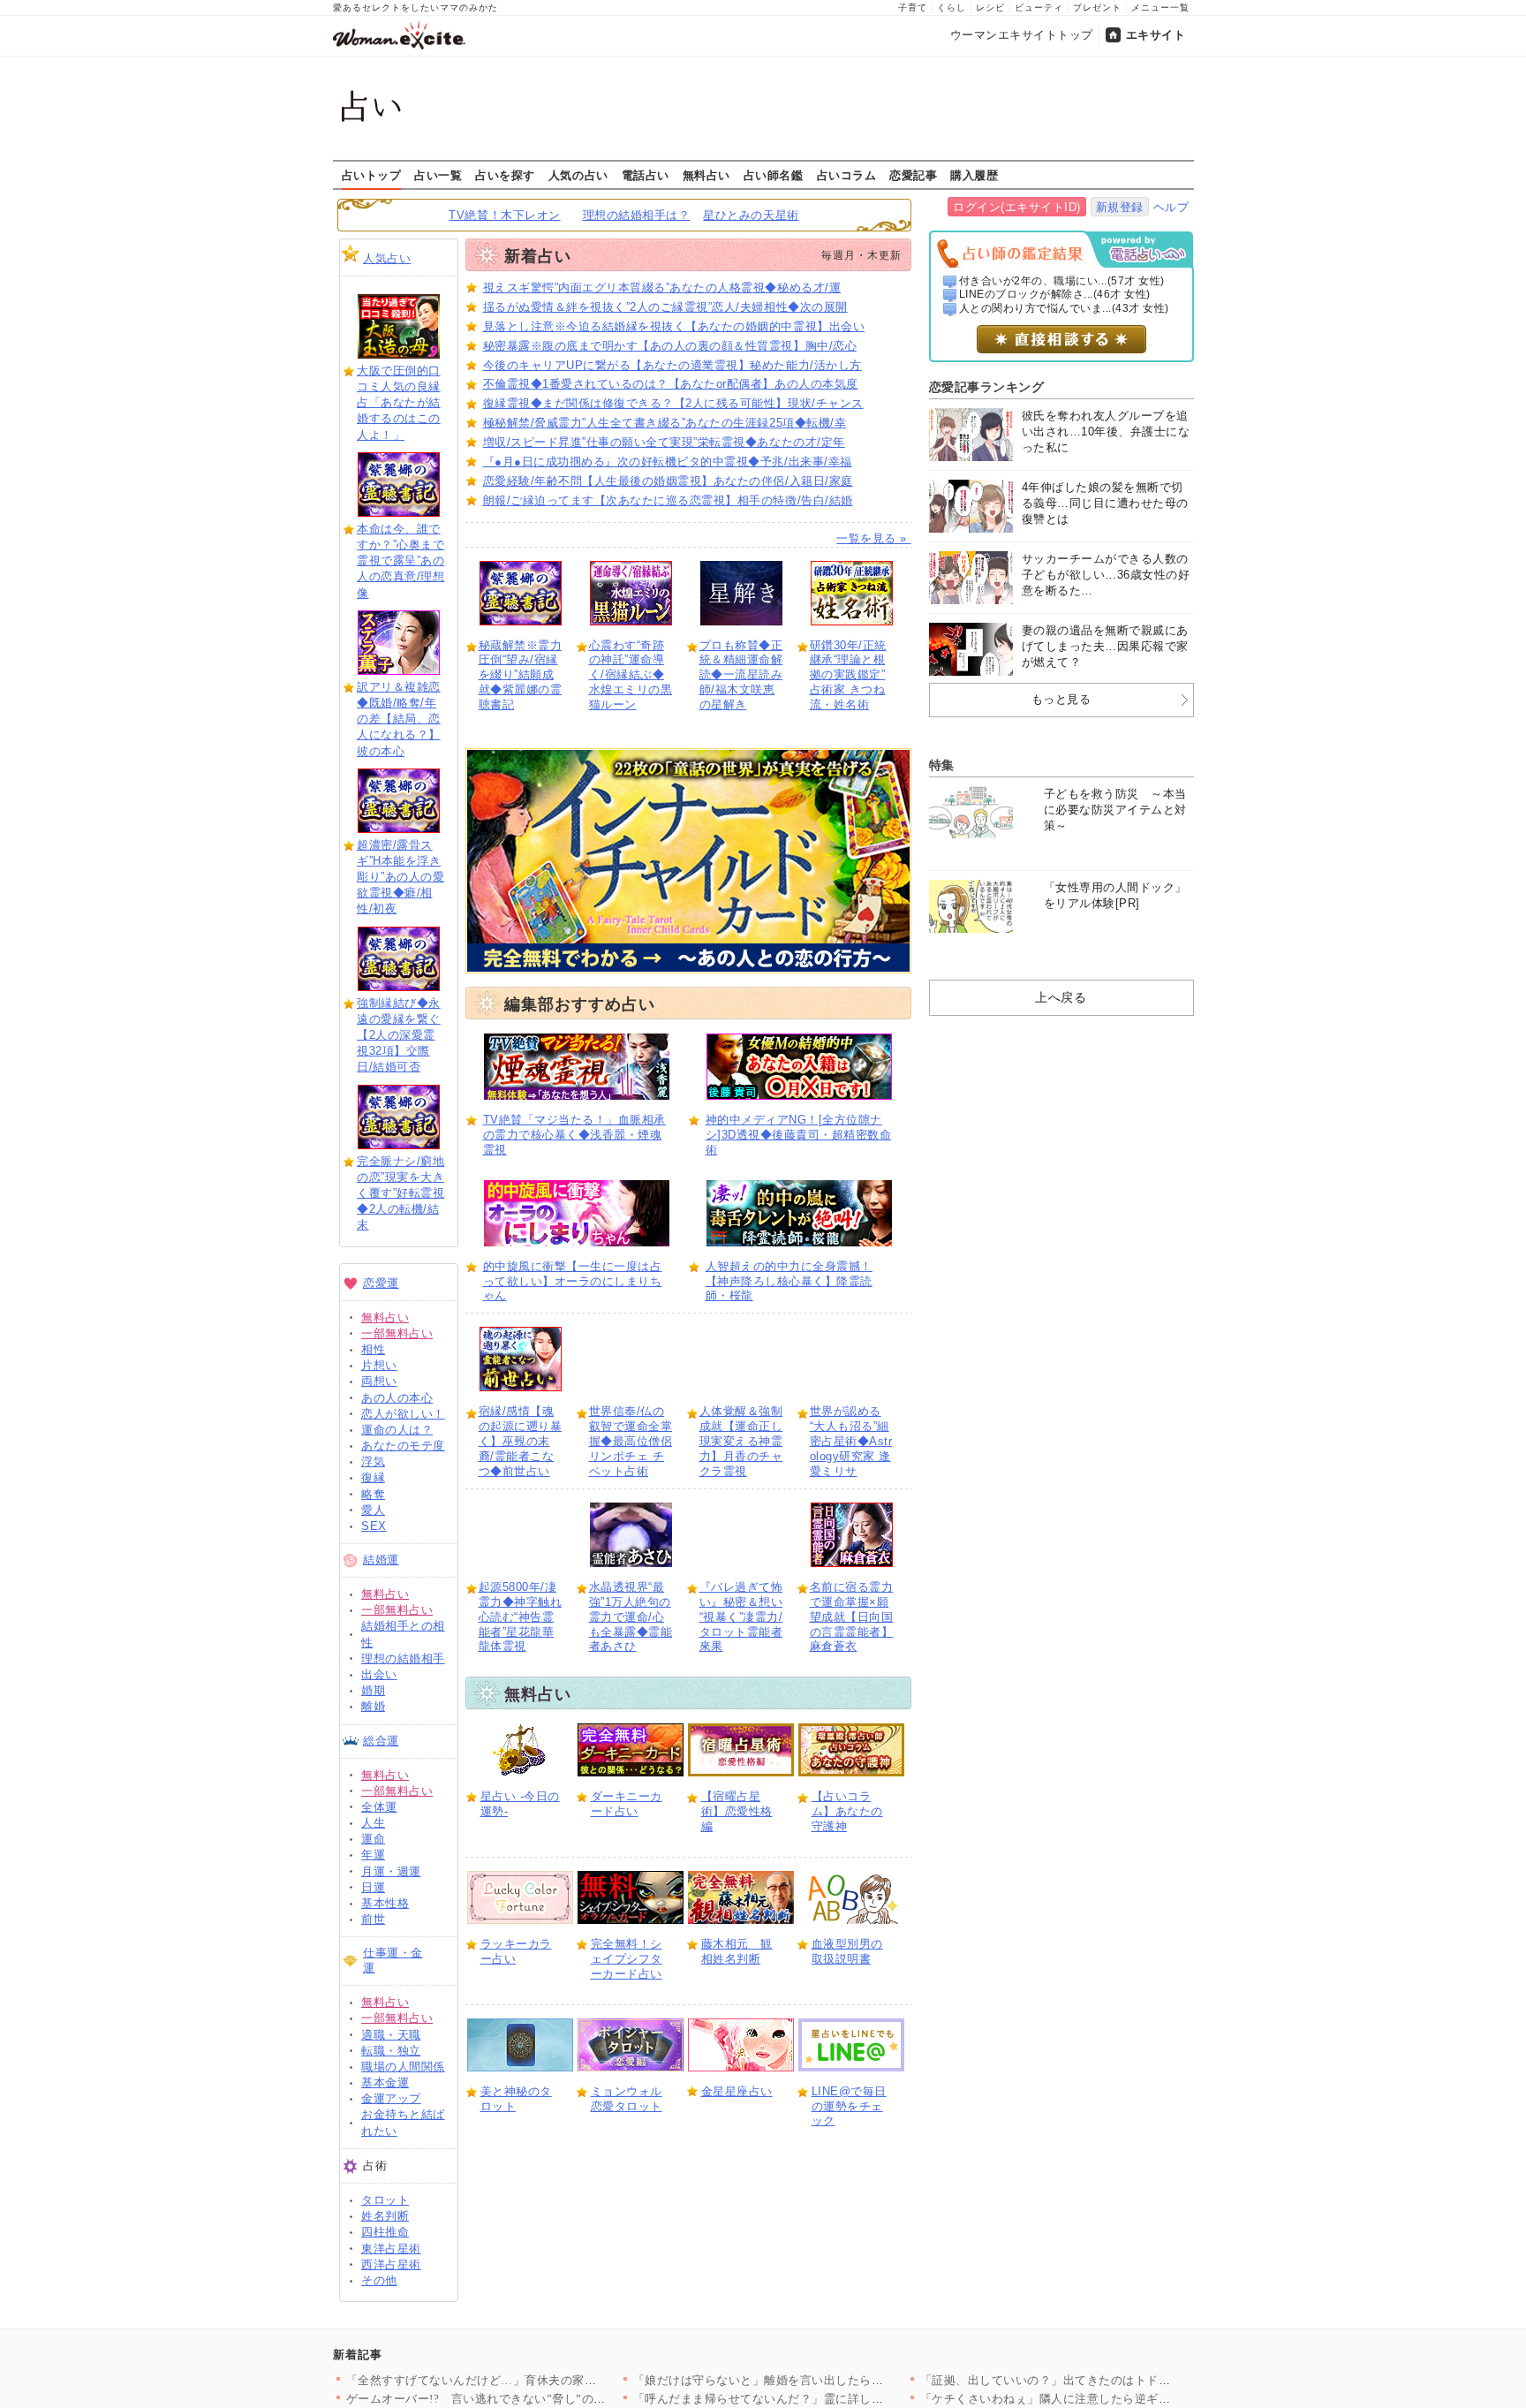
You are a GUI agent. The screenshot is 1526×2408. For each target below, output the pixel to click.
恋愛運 (381, 1283)
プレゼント (1097, 8)
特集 (942, 765)
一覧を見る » (873, 538)
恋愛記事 (913, 175)
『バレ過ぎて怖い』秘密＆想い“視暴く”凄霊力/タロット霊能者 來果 (741, 1617)
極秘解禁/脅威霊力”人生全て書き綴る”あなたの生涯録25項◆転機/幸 (665, 423)
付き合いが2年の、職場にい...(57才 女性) (1062, 281)
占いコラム (847, 175)
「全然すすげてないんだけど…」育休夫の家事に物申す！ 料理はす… (533, 2380)
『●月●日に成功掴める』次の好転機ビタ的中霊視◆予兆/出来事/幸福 (668, 462)
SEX (374, 1526)
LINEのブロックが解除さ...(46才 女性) (1055, 294)
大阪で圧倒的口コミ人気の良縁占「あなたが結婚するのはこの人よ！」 (399, 403)
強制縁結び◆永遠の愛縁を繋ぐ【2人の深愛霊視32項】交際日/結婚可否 (399, 1035)
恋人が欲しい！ (403, 1414)
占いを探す (505, 175)
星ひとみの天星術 (751, 215)
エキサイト (1156, 35)
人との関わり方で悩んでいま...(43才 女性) (1064, 308)
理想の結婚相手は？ (637, 215)
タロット (385, 2200)
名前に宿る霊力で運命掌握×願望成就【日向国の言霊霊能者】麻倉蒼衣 (852, 1617)
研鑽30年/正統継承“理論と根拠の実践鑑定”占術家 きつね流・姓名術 (848, 675)
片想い (379, 1365)
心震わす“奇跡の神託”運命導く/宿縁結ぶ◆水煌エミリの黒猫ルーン (631, 675)
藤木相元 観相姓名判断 (737, 1951)
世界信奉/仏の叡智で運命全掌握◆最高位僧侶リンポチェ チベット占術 (631, 1441)
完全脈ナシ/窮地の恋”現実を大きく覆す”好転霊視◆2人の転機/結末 (400, 1193)
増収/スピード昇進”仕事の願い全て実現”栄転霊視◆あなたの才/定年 (664, 442)
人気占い (387, 258)
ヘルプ (1171, 207)
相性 (373, 1349)
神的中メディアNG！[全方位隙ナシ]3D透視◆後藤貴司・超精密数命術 (799, 1135)
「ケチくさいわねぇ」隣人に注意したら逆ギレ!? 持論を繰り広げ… (1100, 2399)
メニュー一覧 (1160, 8)
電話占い (646, 175)
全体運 (379, 1807)
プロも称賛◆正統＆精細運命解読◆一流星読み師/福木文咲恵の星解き (741, 675)
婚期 (373, 1690)
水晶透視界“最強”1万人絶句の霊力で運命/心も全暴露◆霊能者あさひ (631, 1617)
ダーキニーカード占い (627, 1804)
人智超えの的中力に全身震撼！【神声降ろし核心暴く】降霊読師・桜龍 (789, 1281)
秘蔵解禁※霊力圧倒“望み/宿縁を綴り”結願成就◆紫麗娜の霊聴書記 (521, 675)
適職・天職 (391, 2035)
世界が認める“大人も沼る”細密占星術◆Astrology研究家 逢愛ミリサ (851, 1441)
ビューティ (1039, 8)
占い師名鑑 (774, 175)
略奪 (373, 1494)
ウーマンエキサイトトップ (1022, 35)
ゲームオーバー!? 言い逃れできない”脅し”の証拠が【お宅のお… (524, 2399)
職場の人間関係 (403, 2067)
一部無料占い (397, 1333)
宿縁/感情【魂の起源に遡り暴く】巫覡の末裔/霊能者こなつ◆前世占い (521, 1441)
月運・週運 (391, 1871)
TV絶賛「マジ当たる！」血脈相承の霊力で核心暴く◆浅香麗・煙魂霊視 (574, 1135)
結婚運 (381, 1560)
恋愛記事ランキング (987, 387)
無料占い (706, 175)
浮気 (373, 1461)
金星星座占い (737, 2091)
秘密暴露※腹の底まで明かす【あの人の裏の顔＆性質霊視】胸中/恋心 (670, 346)
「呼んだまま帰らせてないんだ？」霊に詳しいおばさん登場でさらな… (824, 2399)
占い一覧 (438, 175)
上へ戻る (1061, 997)
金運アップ (391, 2098)
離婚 (373, 1706)
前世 (373, 1919)
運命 (373, 1839)
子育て (913, 8)
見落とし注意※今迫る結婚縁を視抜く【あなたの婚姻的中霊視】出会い (674, 326)
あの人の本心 (397, 1398)
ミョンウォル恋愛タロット (627, 2099)
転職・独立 (391, 2051)
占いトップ (372, 175)
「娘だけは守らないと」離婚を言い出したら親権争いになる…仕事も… (824, 2380)
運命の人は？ (397, 1430)
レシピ (990, 8)
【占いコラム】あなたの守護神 (847, 1811)
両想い (379, 1381)
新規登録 (1120, 207)
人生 (373, 1823)
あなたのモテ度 (403, 1446)
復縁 (373, 1477)
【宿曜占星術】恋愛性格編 (737, 1811)
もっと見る (1061, 699)
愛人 (373, 1510)
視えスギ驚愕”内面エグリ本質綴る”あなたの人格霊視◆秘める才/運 (662, 288)
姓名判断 (385, 2216)
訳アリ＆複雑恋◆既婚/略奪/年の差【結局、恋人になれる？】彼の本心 (399, 719)
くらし (952, 8)
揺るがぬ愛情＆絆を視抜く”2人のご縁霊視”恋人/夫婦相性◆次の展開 (665, 307)
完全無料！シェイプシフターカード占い (627, 1959)
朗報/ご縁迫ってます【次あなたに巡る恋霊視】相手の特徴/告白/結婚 (668, 500)
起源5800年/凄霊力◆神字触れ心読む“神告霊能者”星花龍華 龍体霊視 (521, 1617)
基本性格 (385, 1903)
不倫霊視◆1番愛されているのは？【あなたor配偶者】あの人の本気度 (671, 384)
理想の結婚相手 (403, 1658)
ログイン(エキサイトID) (1017, 207)
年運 (373, 1855)
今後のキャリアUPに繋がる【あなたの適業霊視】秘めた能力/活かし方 (672, 365)
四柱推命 (385, 2232)
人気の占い (578, 175)
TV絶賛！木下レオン (504, 215)
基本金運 (385, 2082)
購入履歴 (974, 175)
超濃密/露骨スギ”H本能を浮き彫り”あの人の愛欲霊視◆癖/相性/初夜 (400, 877)
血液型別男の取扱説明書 (847, 1951)
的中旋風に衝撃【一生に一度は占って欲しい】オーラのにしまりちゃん (573, 1281)
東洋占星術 (391, 2249)
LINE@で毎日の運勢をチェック (849, 2106)
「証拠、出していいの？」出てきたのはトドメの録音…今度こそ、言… (1111, 2380)
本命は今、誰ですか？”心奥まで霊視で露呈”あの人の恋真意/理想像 (400, 561)
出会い (379, 1674)
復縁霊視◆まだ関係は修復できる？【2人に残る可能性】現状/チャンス (673, 403)
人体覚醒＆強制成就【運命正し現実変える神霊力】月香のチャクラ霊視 (741, 1441)
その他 (379, 2280)
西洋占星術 (391, 2264)
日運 (373, 1887)
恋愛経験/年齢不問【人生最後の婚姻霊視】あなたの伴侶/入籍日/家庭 (668, 481)
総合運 (381, 1741)
